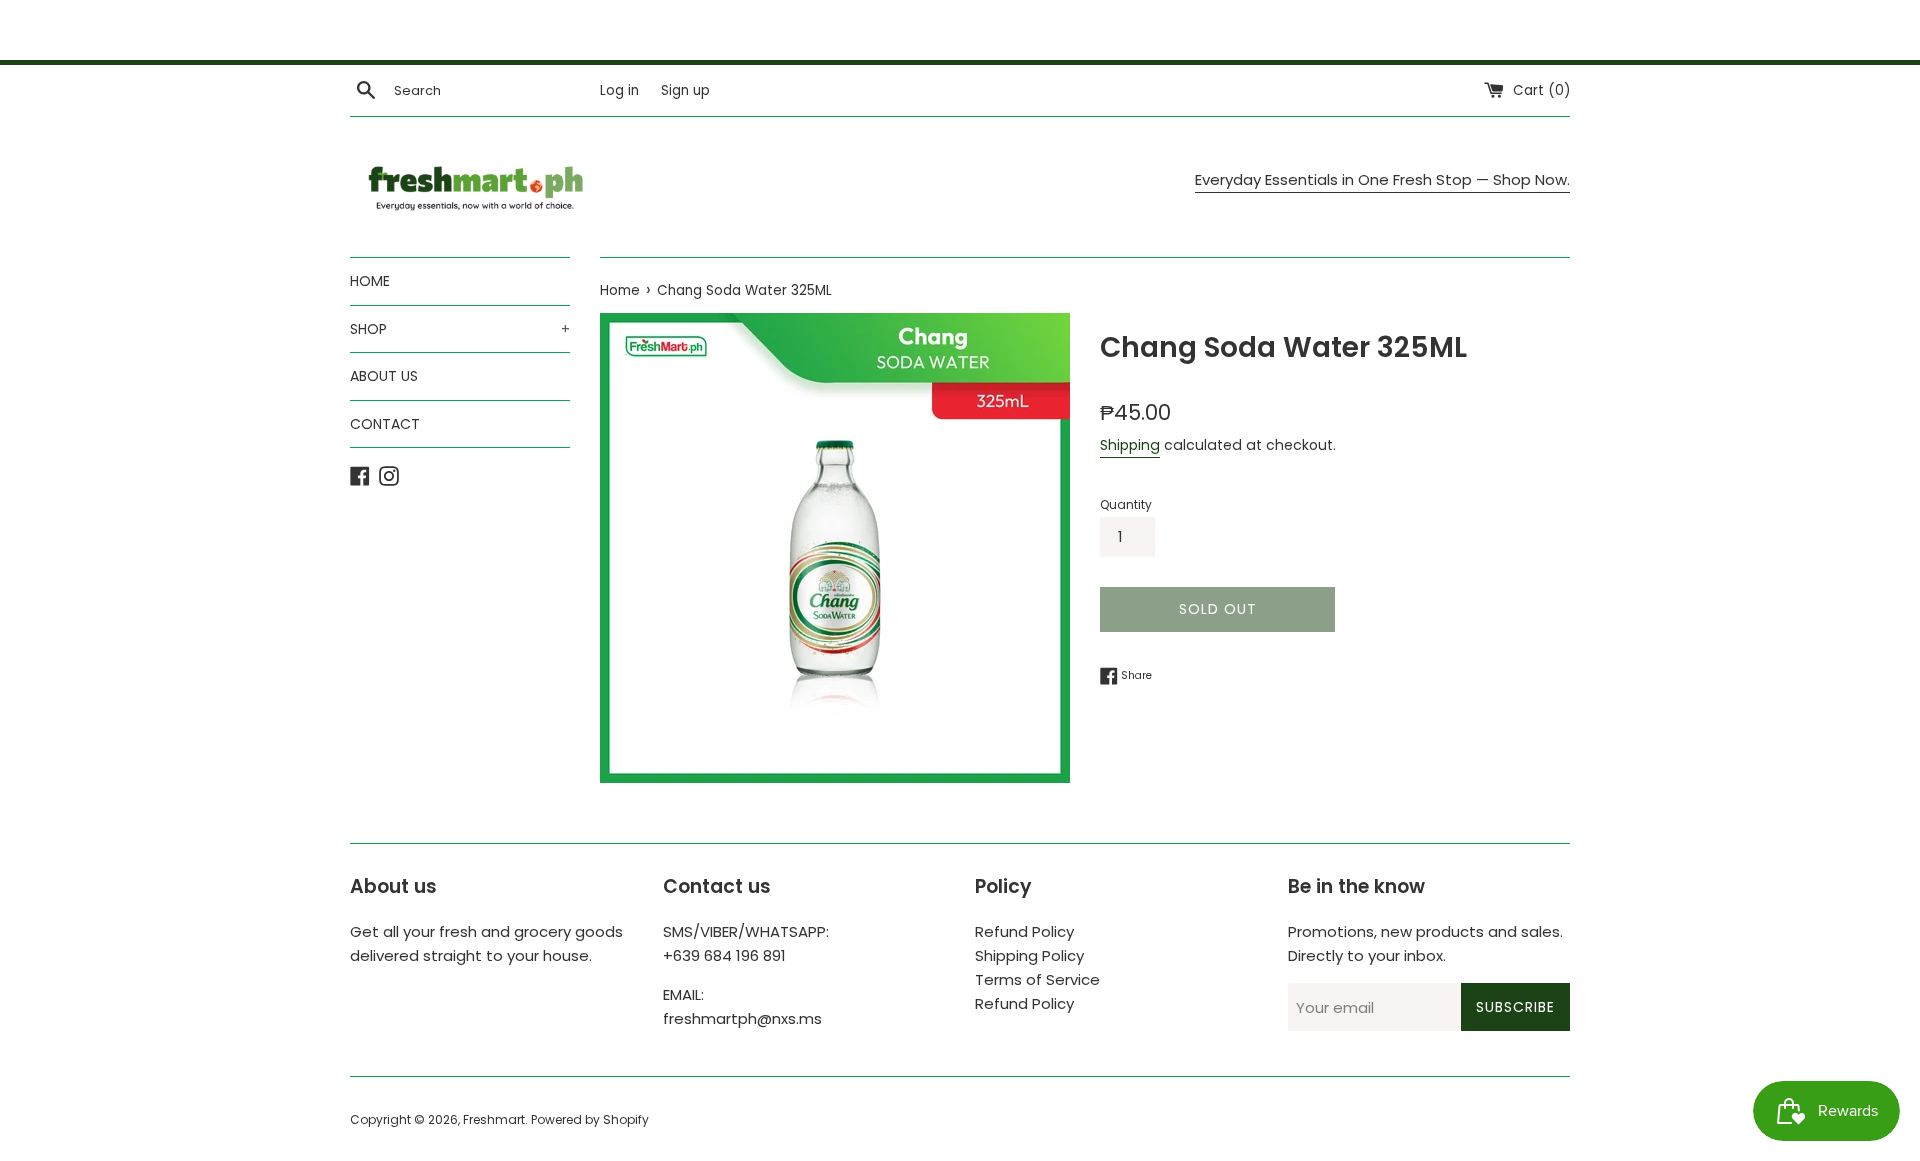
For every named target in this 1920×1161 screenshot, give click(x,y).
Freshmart (494, 1119)
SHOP (460, 329)
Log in (619, 90)
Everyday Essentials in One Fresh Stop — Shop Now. (1382, 179)
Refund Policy (1024, 931)
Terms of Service (1037, 979)
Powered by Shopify (590, 1119)
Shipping (1130, 445)
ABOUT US (384, 376)
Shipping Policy (1029, 955)
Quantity (1126, 504)
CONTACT (385, 424)
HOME (370, 281)
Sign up (685, 90)
